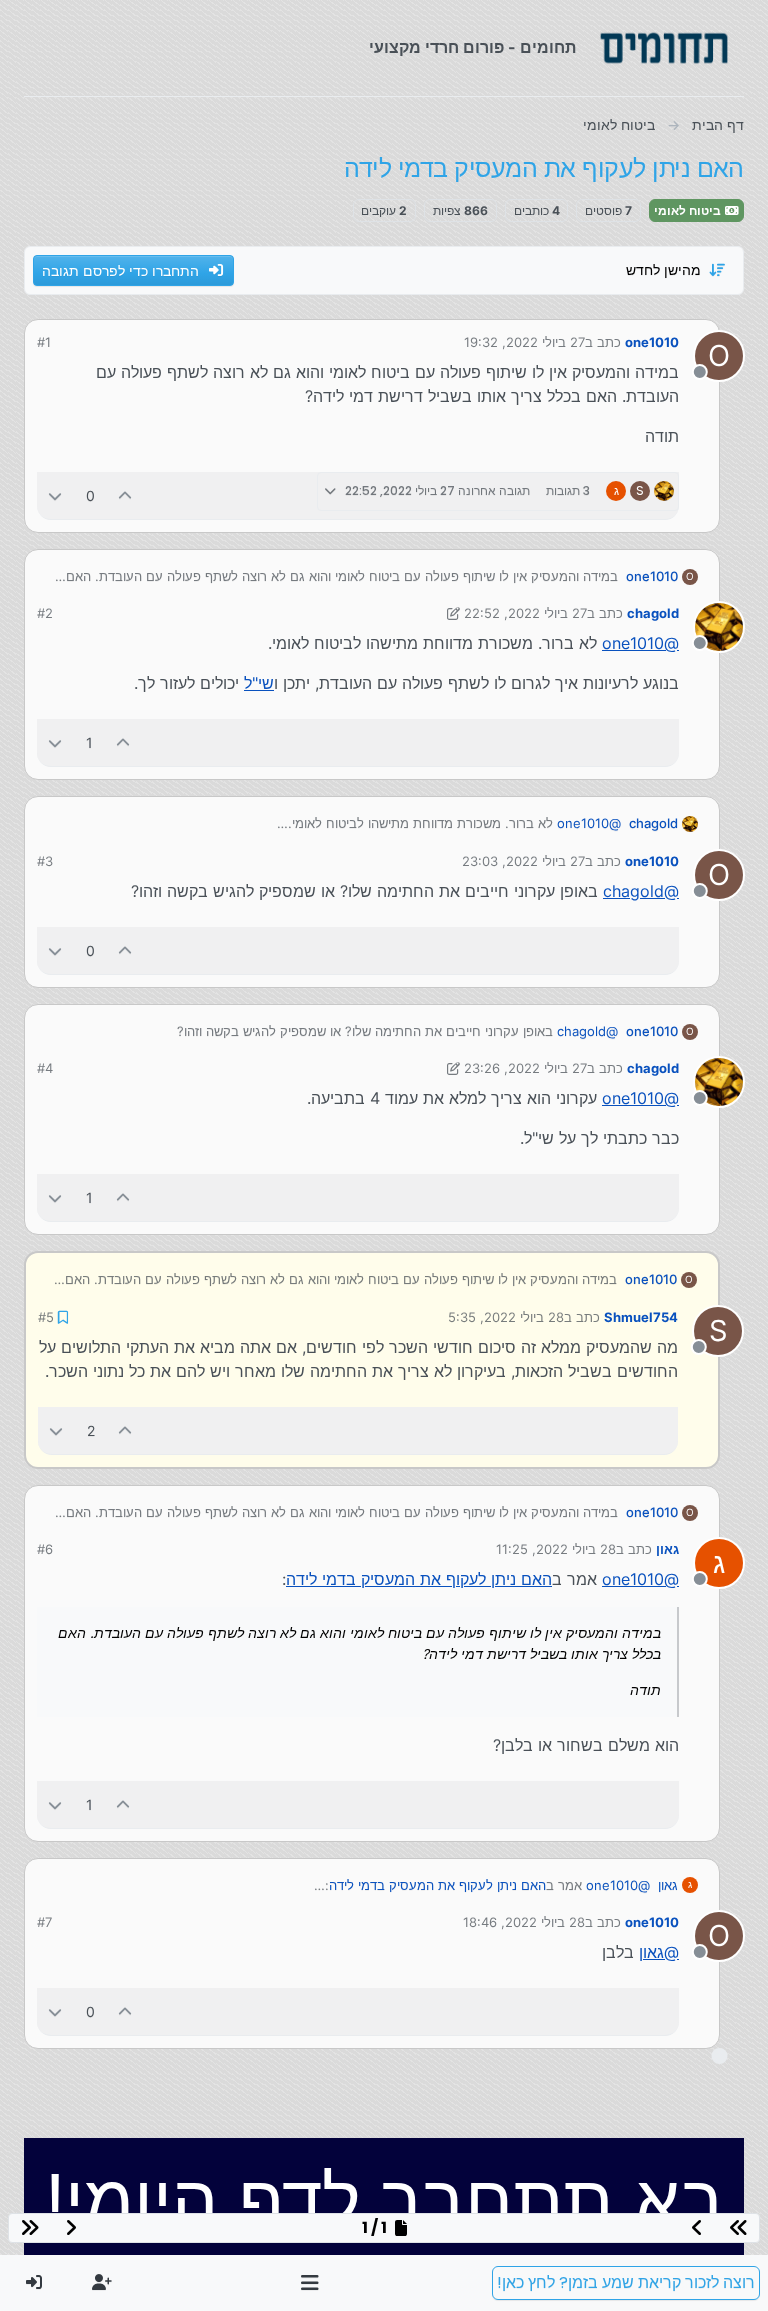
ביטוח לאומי (689, 210)
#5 (46, 1317)
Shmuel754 (641, 1317)
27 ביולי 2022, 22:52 (525, 613)
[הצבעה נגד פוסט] (55, 495)
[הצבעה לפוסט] (126, 495)
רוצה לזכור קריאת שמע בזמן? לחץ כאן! (626, 2282)
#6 (45, 1549)
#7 (44, 1922)
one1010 (652, 342)
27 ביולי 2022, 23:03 (523, 861)
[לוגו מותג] (664, 48)
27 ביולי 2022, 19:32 (524, 342)
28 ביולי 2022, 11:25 (556, 1549)
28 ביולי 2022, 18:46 (524, 1922)
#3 (45, 861)
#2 (45, 613)
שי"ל (259, 683)
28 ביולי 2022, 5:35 (506, 1317)
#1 (44, 342)
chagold (653, 613)
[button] (310, 2283)
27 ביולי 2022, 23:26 (525, 1068)
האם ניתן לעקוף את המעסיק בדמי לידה (419, 1579)
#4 (45, 1068)
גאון (667, 1549)
